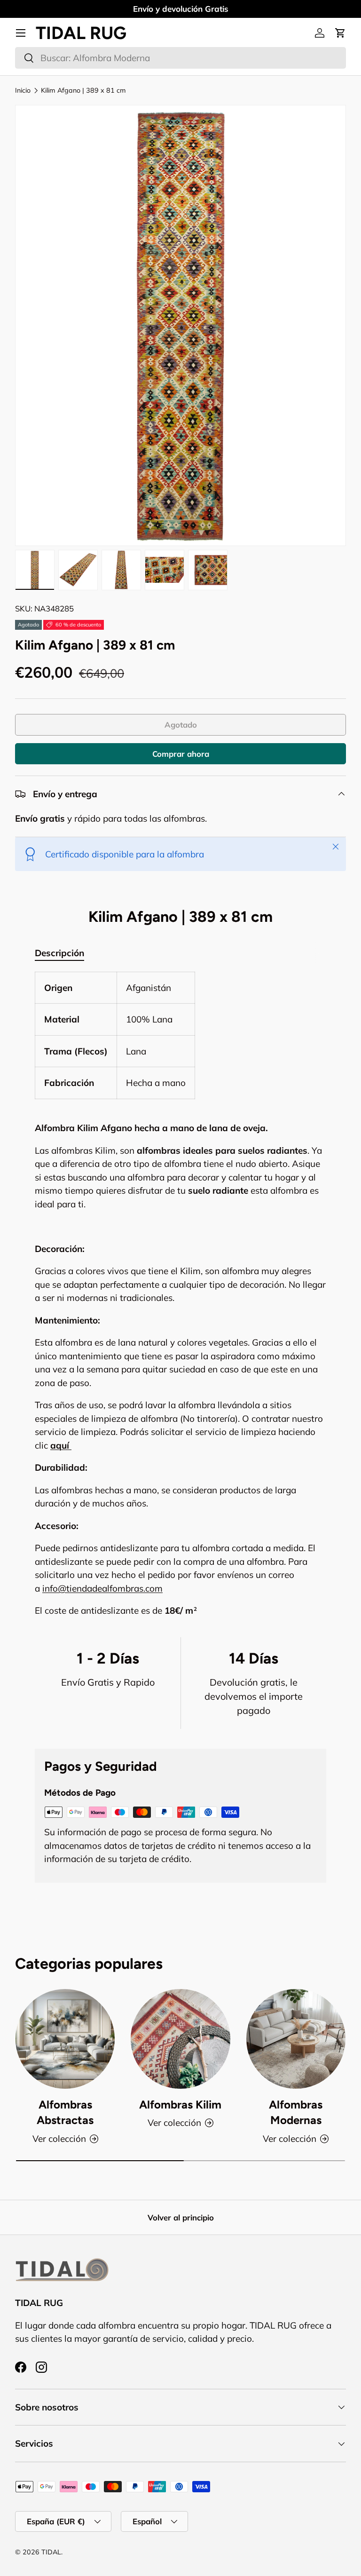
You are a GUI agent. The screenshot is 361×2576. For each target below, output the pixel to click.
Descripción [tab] (59, 953)
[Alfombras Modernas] (296, 2039)
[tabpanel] (180, 1295)
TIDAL (51, 2552)
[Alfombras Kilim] (180, 2039)
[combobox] (180, 58)
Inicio (23, 90)
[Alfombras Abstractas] (65, 2039)
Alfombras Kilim (180, 2104)
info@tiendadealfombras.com (102, 1588)
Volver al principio (181, 2217)
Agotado (181, 725)
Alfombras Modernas (296, 2112)
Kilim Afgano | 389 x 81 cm (83, 90)
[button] (340, 33)
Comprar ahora (181, 754)
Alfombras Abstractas (65, 2112)
